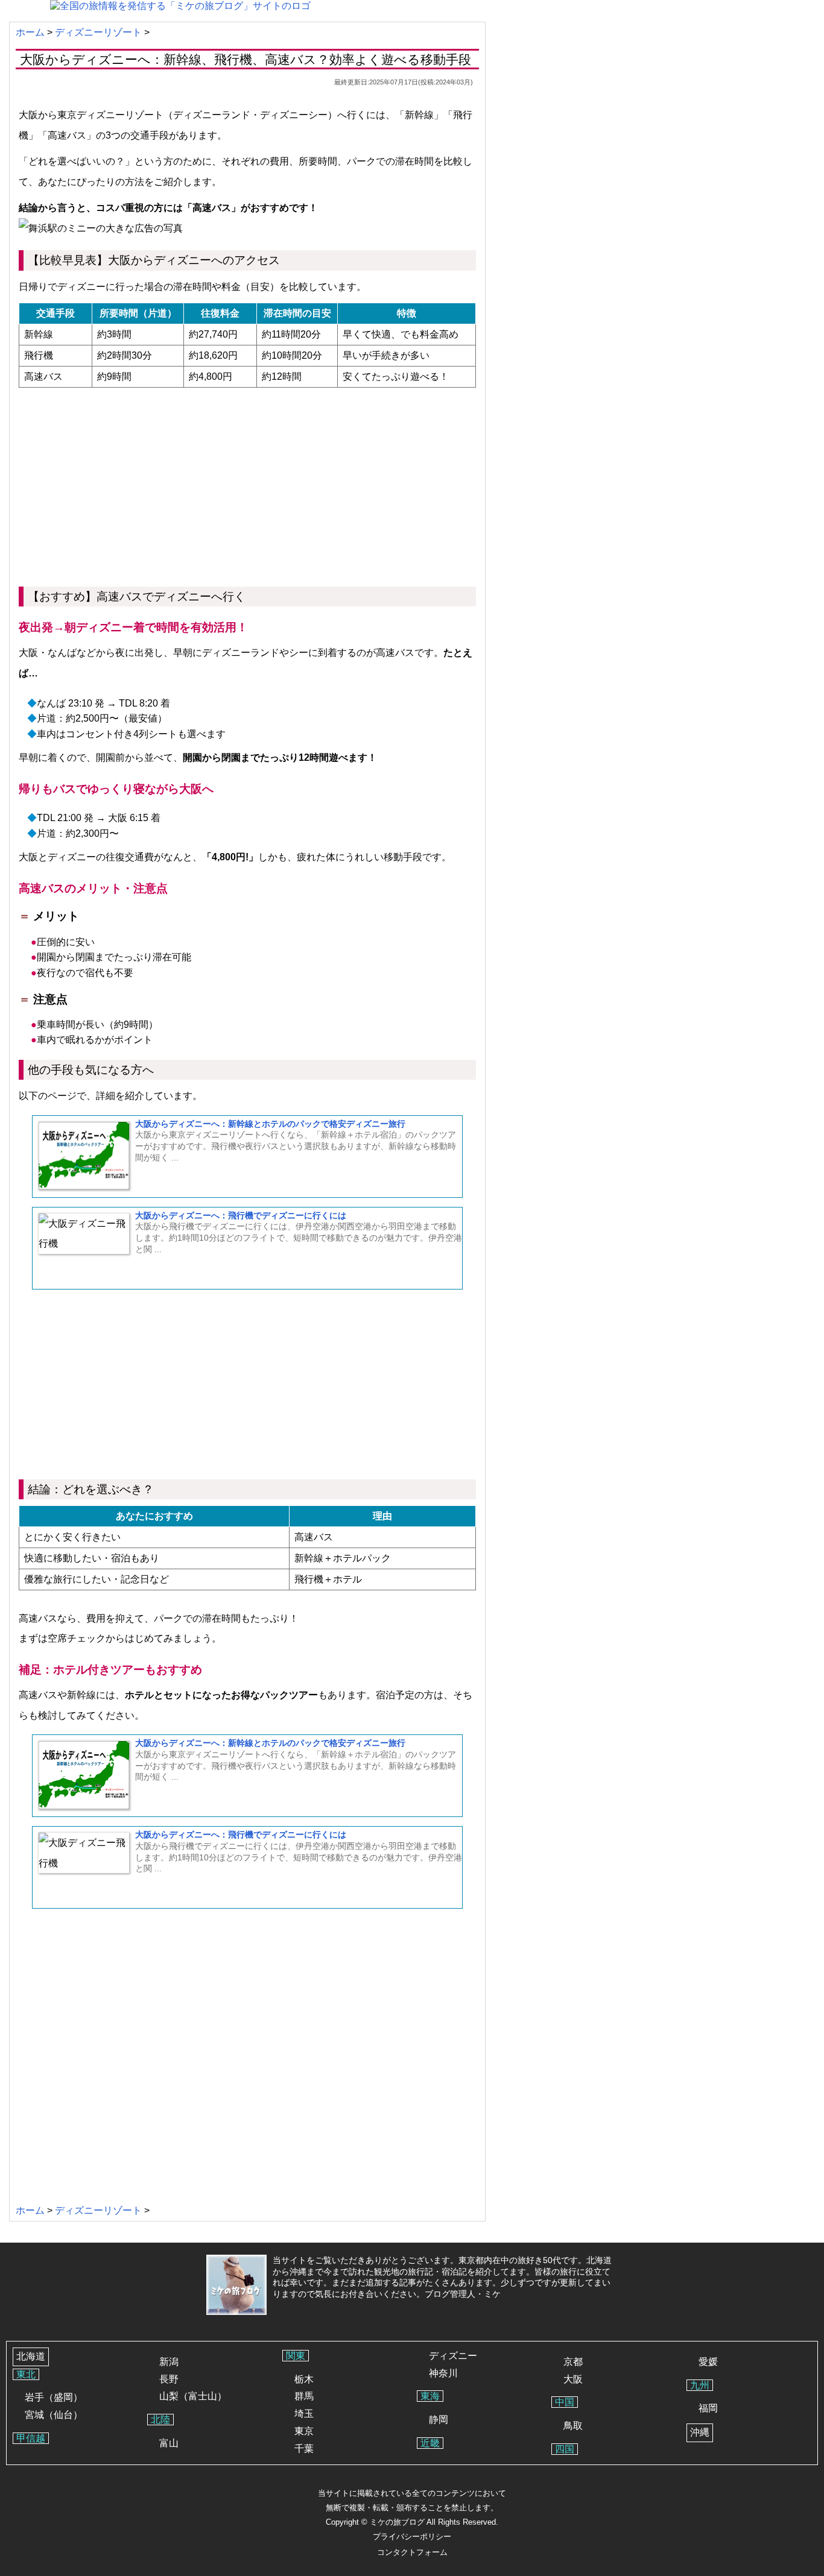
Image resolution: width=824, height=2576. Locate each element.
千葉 (304, 2448)
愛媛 (708, 2362)
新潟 (169, 2362)
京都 (573, 2362)
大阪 (573, 2379)
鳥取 (573, 2426)
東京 (304, 2431)
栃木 (304, 2379)
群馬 (304, 2396)
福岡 (708, 2408)
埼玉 (304, 2414)
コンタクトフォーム (412, 2552)
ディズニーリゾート (98, 32)
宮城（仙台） (54, 2415)
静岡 (439, 2420)
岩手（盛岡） (54, 2397)
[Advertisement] (247, 490)
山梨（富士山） (193, 2396)
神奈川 (443, 2373)
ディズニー (453, 2356)
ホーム (30, 32)
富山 (169, 2443)
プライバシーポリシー (412, 2537)
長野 (169, 2379)
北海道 (31, 2356)
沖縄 (700, 2432)
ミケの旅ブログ (397, 2522)
